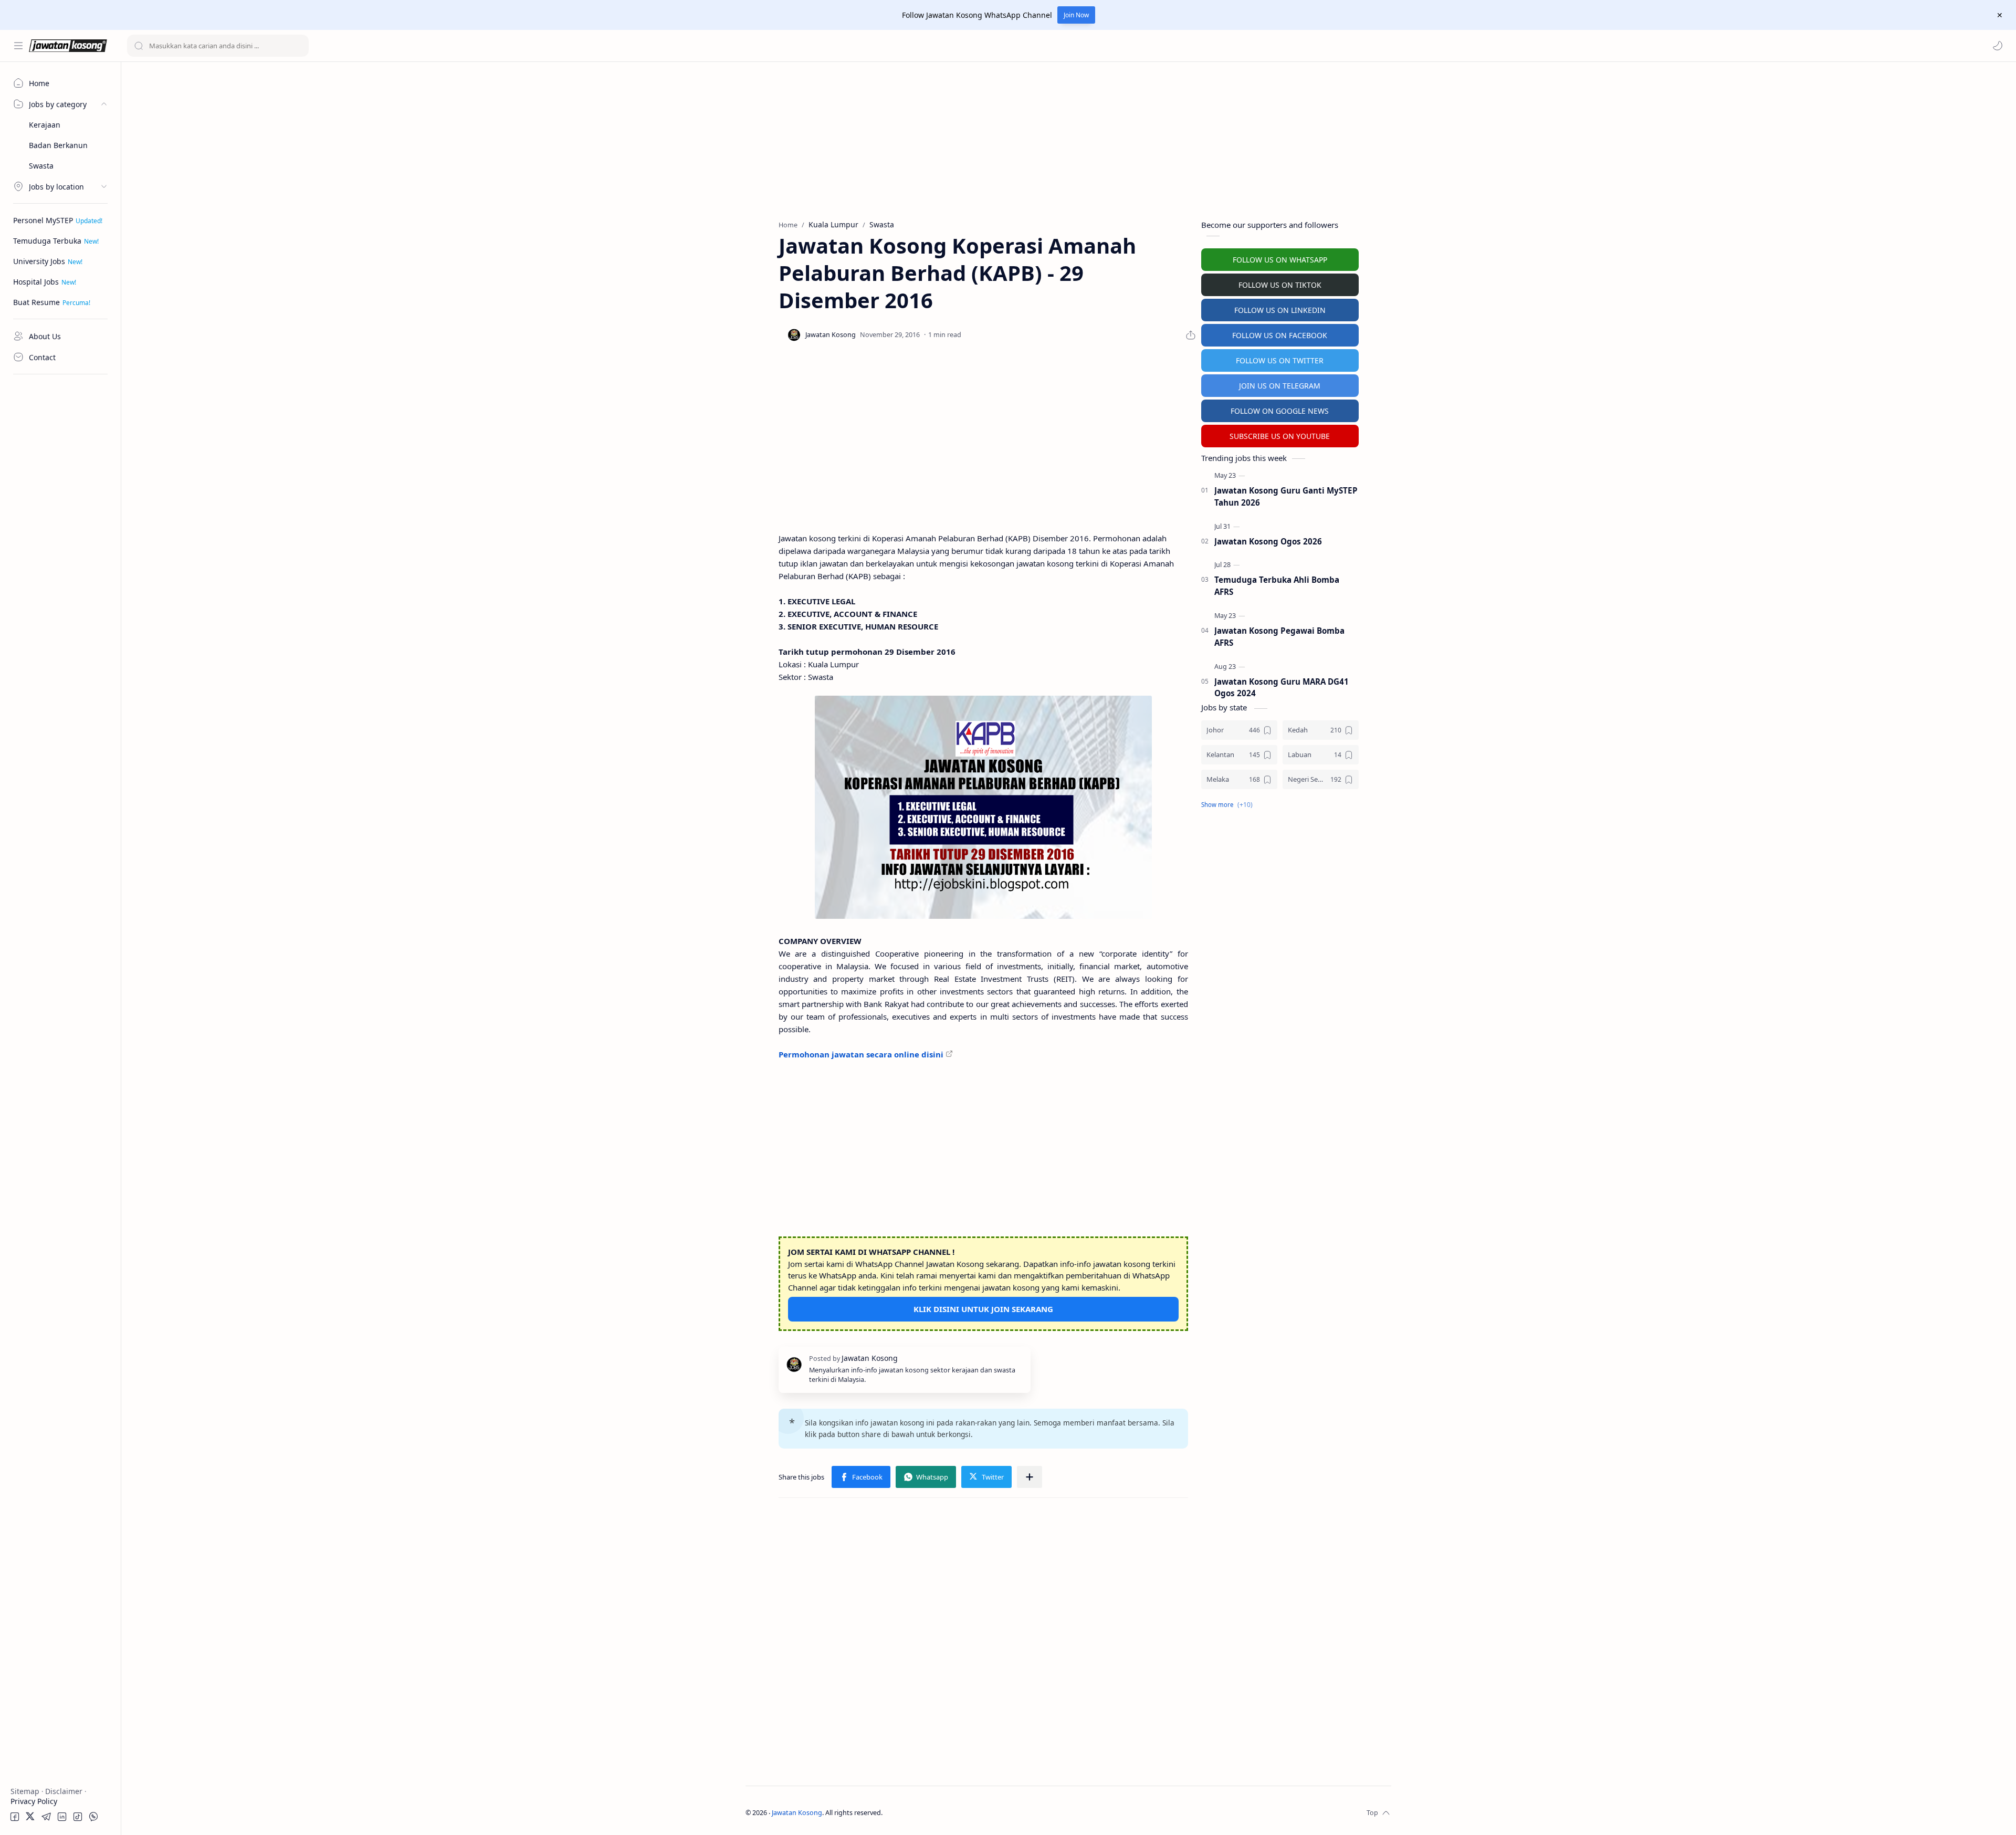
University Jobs (39, 261)
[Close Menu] (2000, 15)
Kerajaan (45, 125)
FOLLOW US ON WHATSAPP (1280, 260)
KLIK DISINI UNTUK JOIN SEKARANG (983, 1309)
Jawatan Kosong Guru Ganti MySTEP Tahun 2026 (1286, 496)
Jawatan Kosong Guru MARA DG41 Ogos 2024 (1282, 688)
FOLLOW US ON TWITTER (1280, 360)
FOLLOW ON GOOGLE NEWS (1280, 411)
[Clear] (299, 46)
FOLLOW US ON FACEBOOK (1280, 335)
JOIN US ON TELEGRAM (1280, 386)
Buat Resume (36, 302)
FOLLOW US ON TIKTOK (1280, 285)
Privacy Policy (34, 1801)
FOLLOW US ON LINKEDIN (1280, 310)
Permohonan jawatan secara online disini (861, 1054)
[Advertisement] (60, 538)
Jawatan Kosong (797, 1813)
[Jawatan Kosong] (983, 807)
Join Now (1076, 15)
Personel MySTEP (43, 220)
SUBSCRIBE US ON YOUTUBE (1280, 436)
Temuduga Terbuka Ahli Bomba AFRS (1277, 586)
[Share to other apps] (1030, 1477)
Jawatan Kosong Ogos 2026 (1268, 541)
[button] (1998, 46)
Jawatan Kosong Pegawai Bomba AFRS (1279, 637)
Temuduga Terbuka (47, 241)
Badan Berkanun (58, 145)
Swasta (41, 166)
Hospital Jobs (36, 282)
